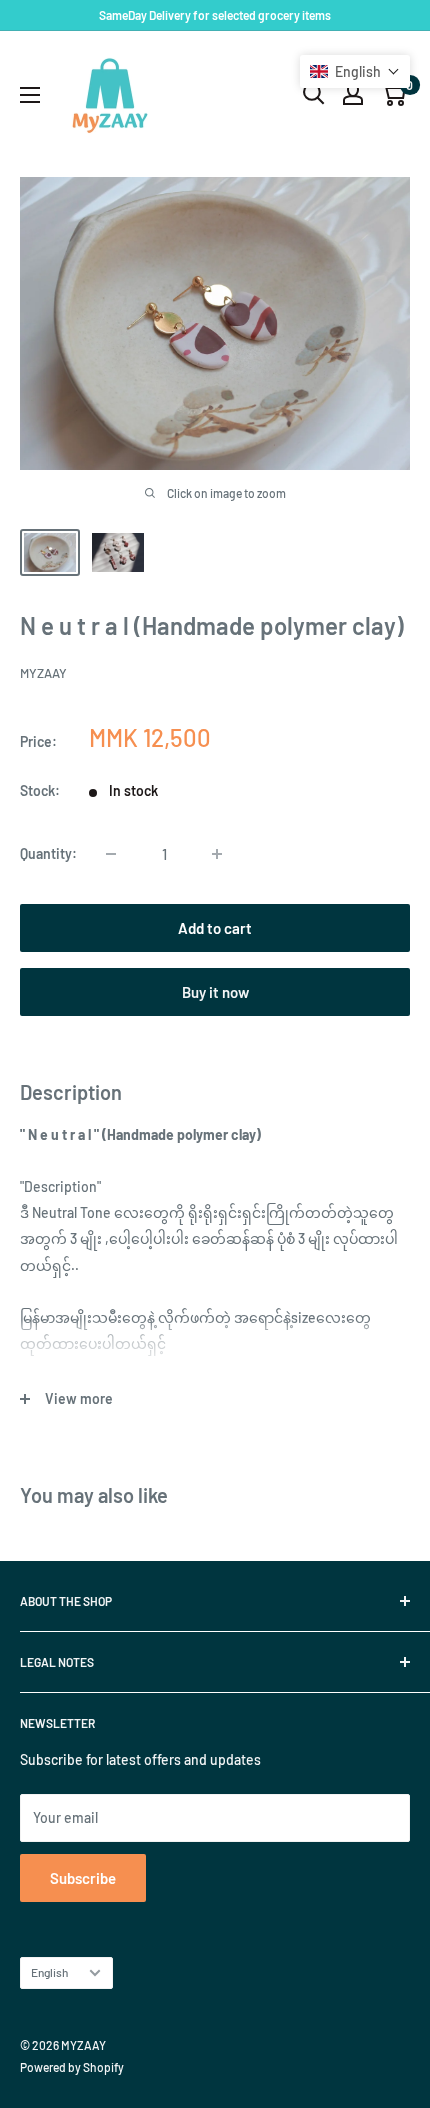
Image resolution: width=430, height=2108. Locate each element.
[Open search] (314, 94)
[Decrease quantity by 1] (111, 854)
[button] (355, 71)
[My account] (353, 94)
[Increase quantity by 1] (217, 854)
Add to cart (215, 928)
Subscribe (83, 1878)
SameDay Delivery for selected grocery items (215, 15)
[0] (393, 94)
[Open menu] (30, 95)
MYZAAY (43, 673)
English (49, 1972)
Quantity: (48, 853)
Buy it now (215, 992)
